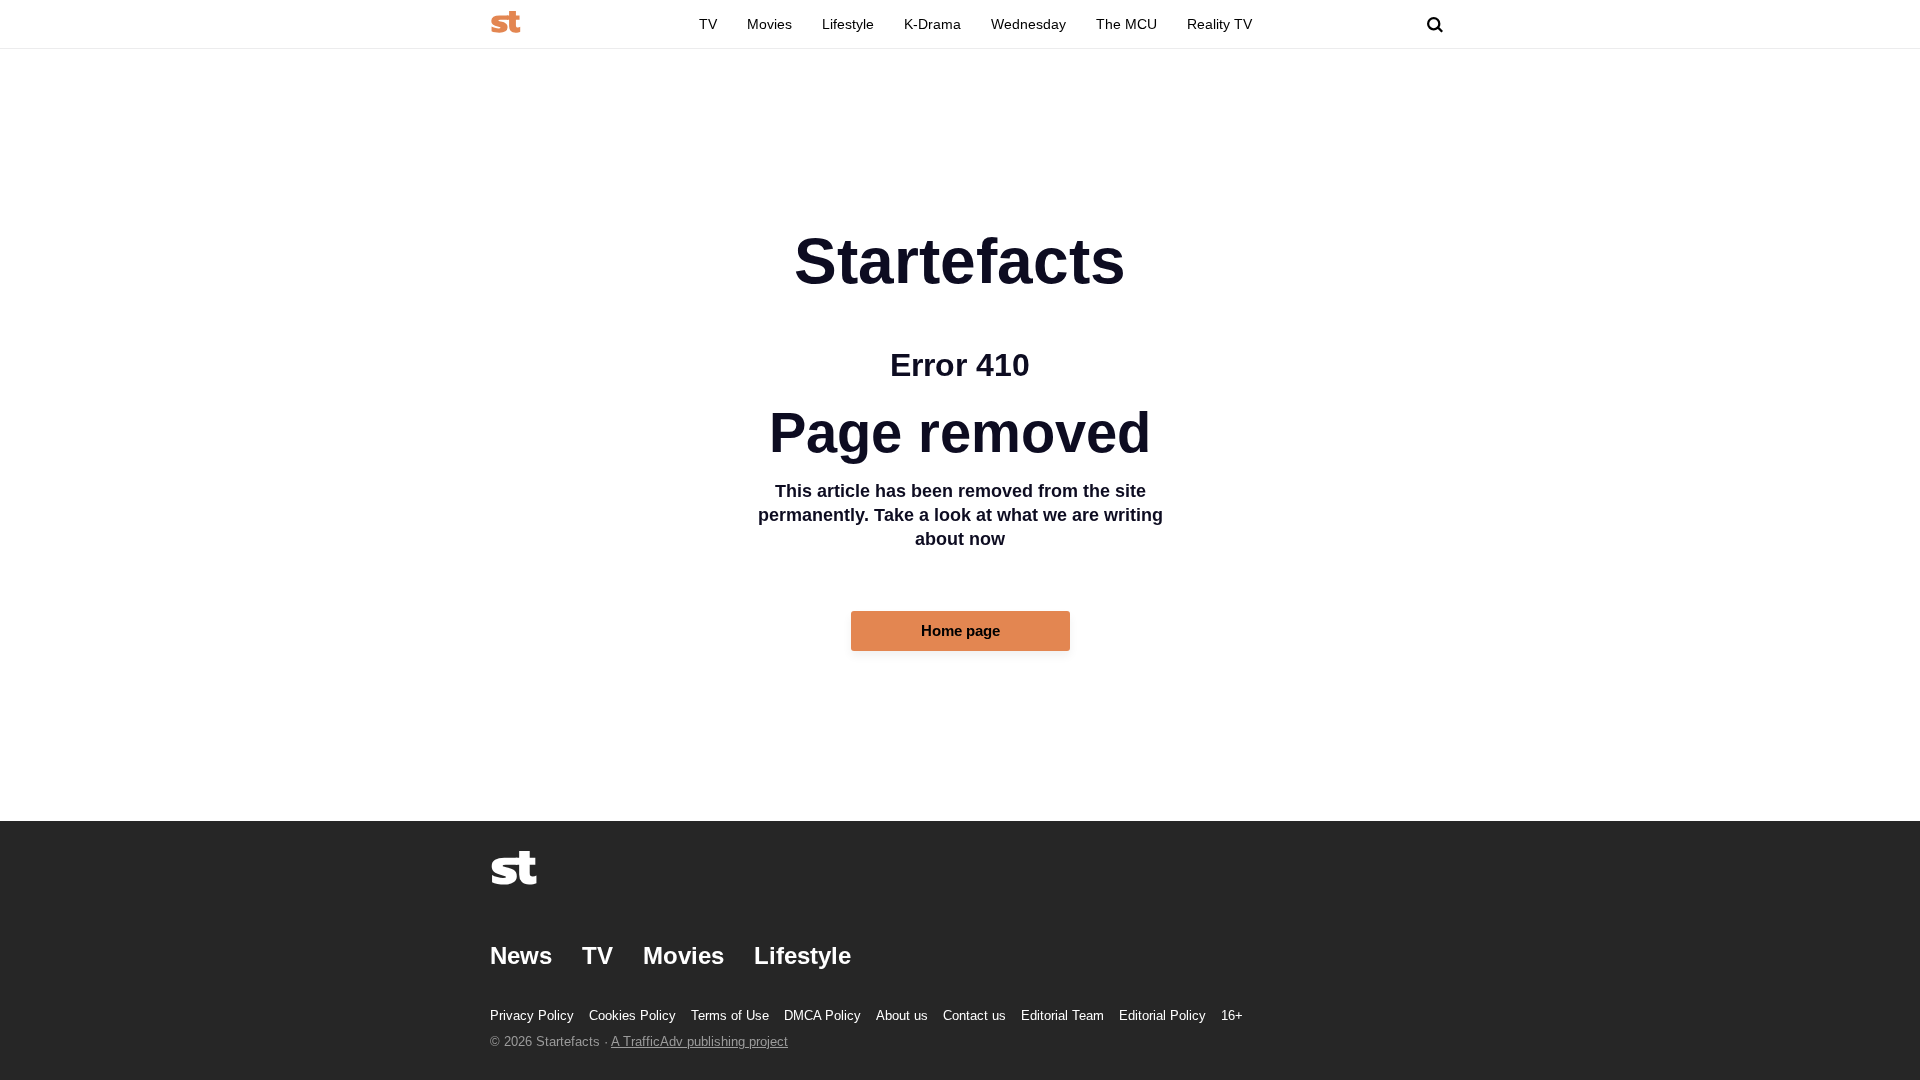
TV (708, 24)
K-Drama (932, 24)
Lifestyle (848, 24)
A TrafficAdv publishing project (699, 1041)
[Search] (1435, 25)
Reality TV (1219, 24)
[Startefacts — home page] (505, 23)
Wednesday (1028, 24)
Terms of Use (730, 1015)
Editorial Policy (1162, 1015)
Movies (769, 24)
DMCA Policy (822, 1015)
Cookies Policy (632, 1015)
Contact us (974, 1015)
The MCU (1126, 24)
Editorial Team (1062, 1015)
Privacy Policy (532, 1015)
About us (902, 1015)
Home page (960, 630)
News (521, 955)
